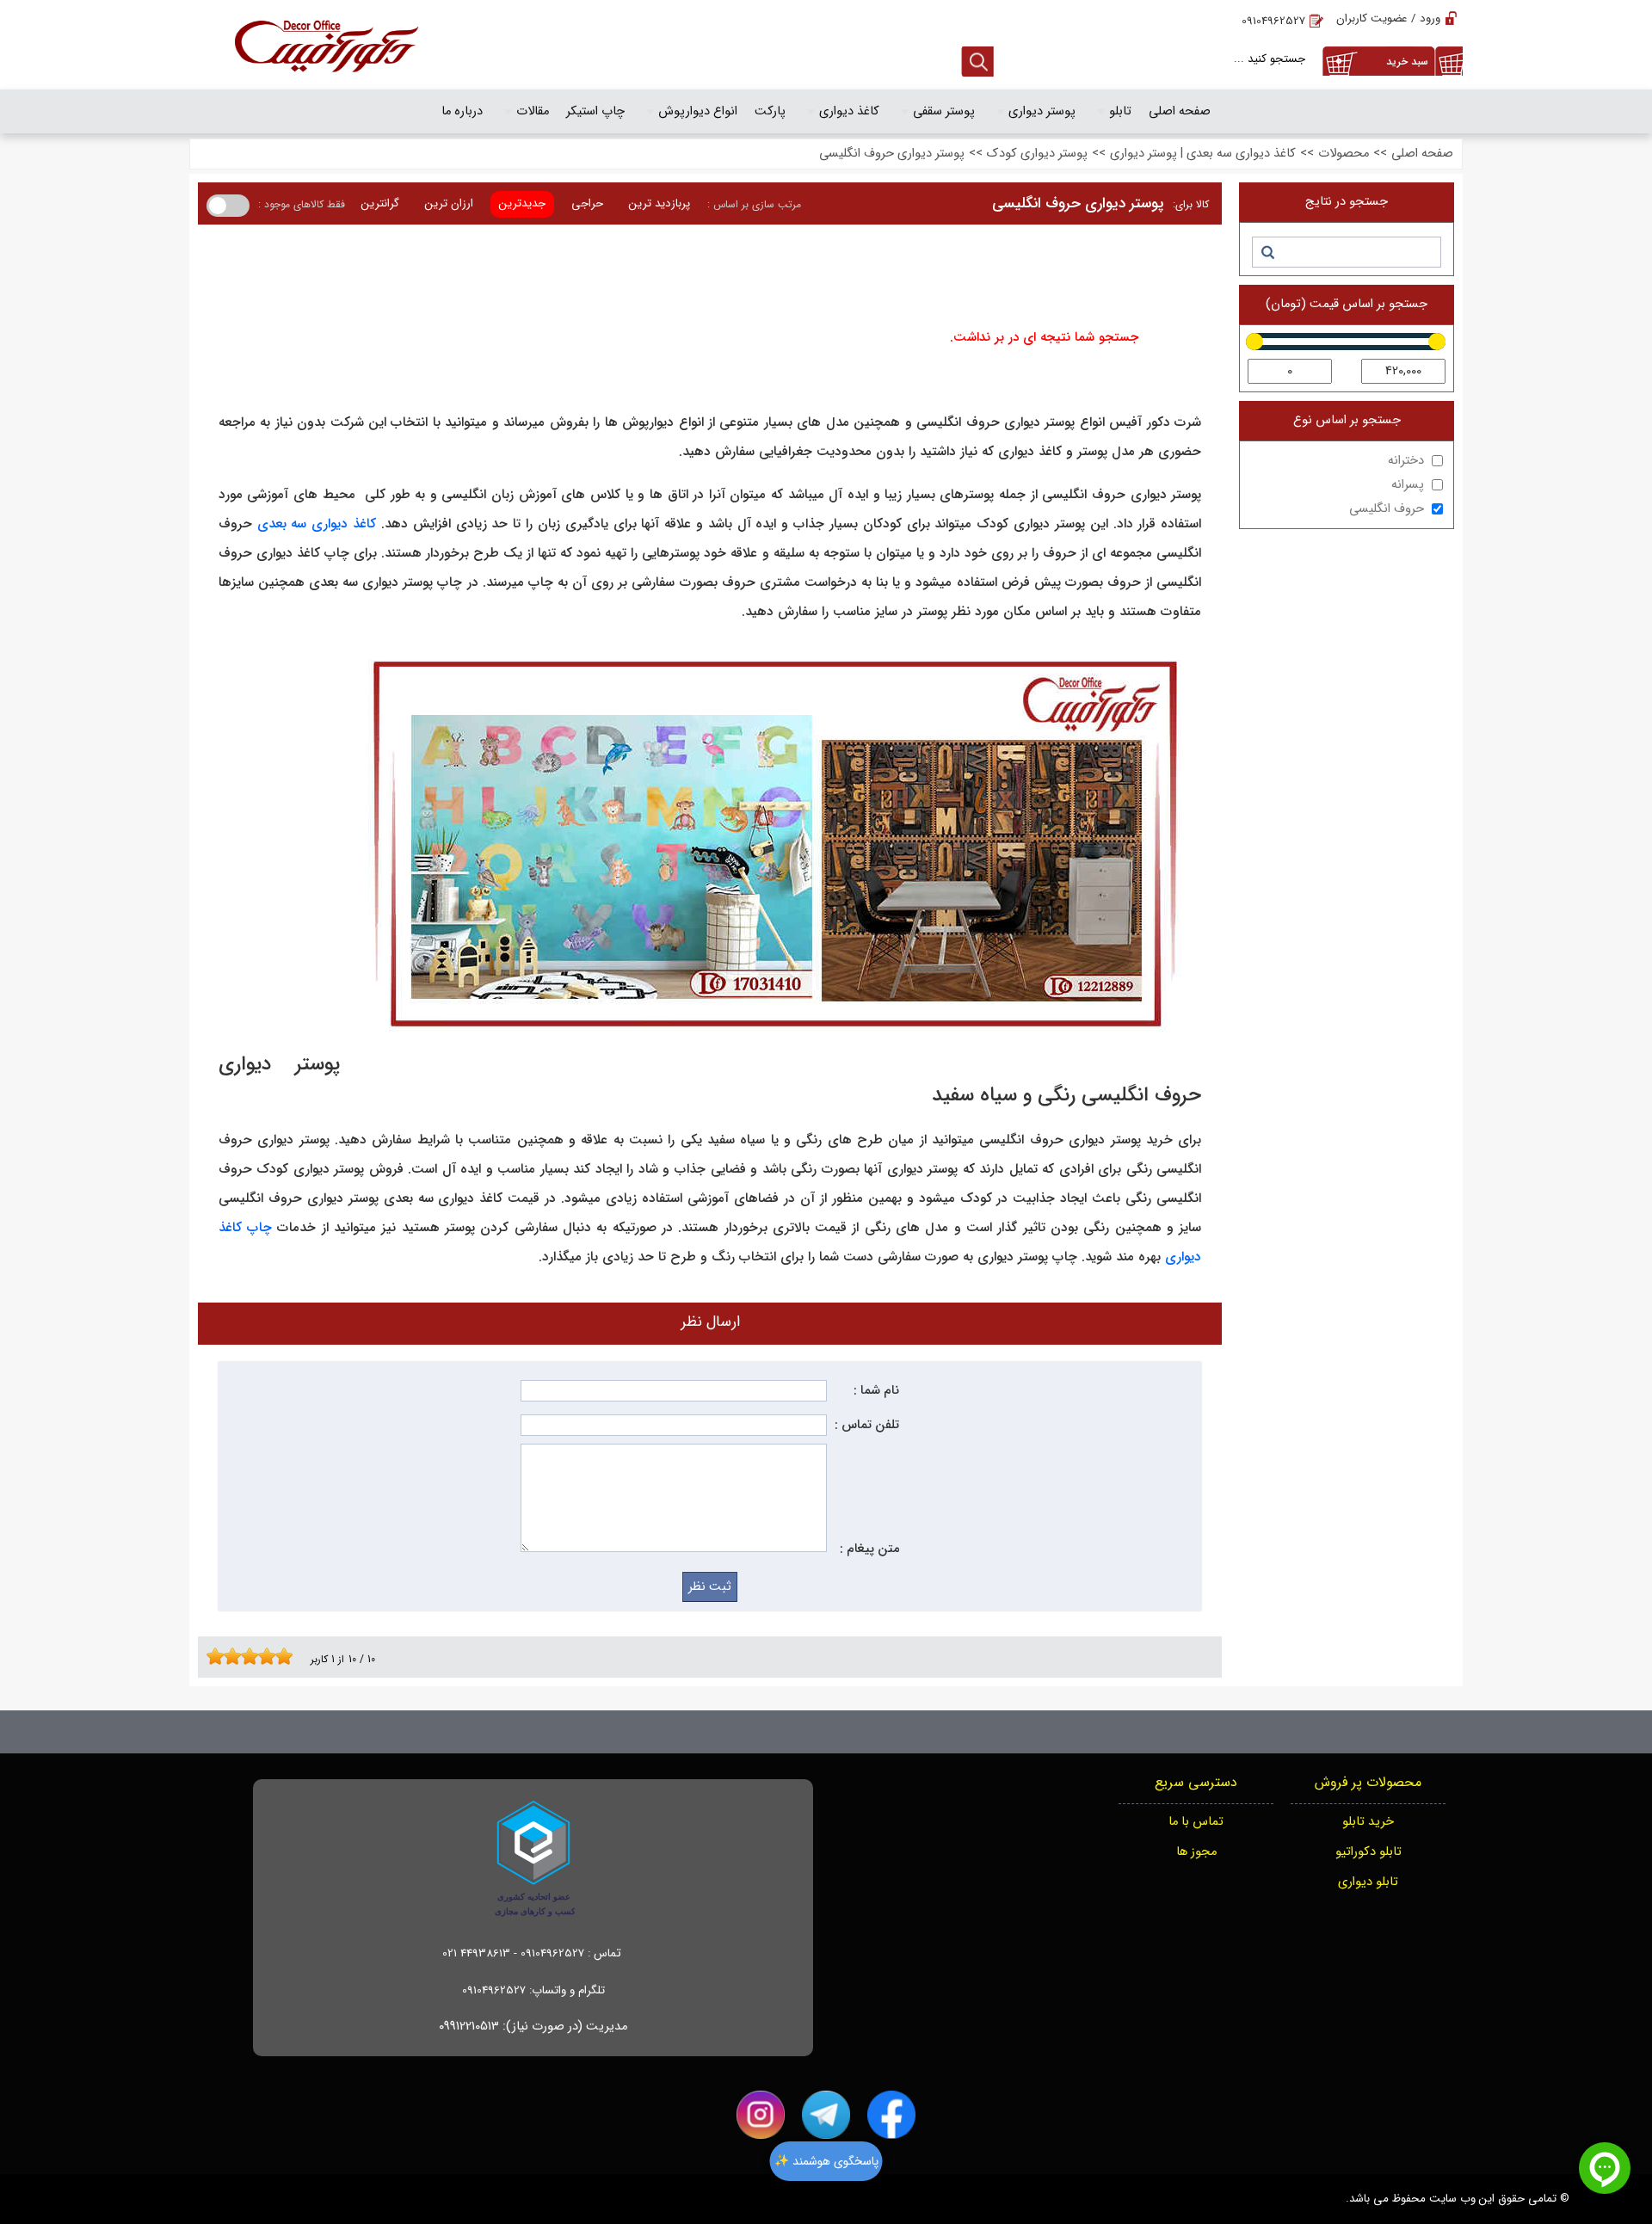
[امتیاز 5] (245, 1656)
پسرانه (1408, 485)
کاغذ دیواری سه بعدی (317, 524)
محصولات (1344, 154)
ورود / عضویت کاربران (1388, 18)
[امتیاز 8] (271, 1656)
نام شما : (876, 1391)
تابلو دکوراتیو (1368, 1852)
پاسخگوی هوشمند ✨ (826, 2161)
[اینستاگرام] (761, 2115)
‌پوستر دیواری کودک (1037, 154)
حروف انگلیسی (1387, 509)
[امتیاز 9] (280, 1656)
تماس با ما (1196, 1822)
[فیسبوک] (891, 2115)
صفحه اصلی (1422, 154)
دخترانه (1406, 461)
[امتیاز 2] (219, 1656)
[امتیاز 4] (237, 1656)
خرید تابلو (1368, 1822)
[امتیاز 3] (228, 1656)
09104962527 (1273, 21)
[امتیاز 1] (211, 1656)
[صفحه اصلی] (327, 45)
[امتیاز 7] (262, 1656)
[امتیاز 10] (288, 1656)
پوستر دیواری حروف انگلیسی (892, 154)
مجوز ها (1196, 1852)
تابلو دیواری (1368, 1882)
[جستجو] (1267, 252)
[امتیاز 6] (254, 1656)
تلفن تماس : (867, 1425)
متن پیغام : (869, 1549)
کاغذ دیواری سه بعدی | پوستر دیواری (1203, 154)
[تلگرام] (826, 2115)
